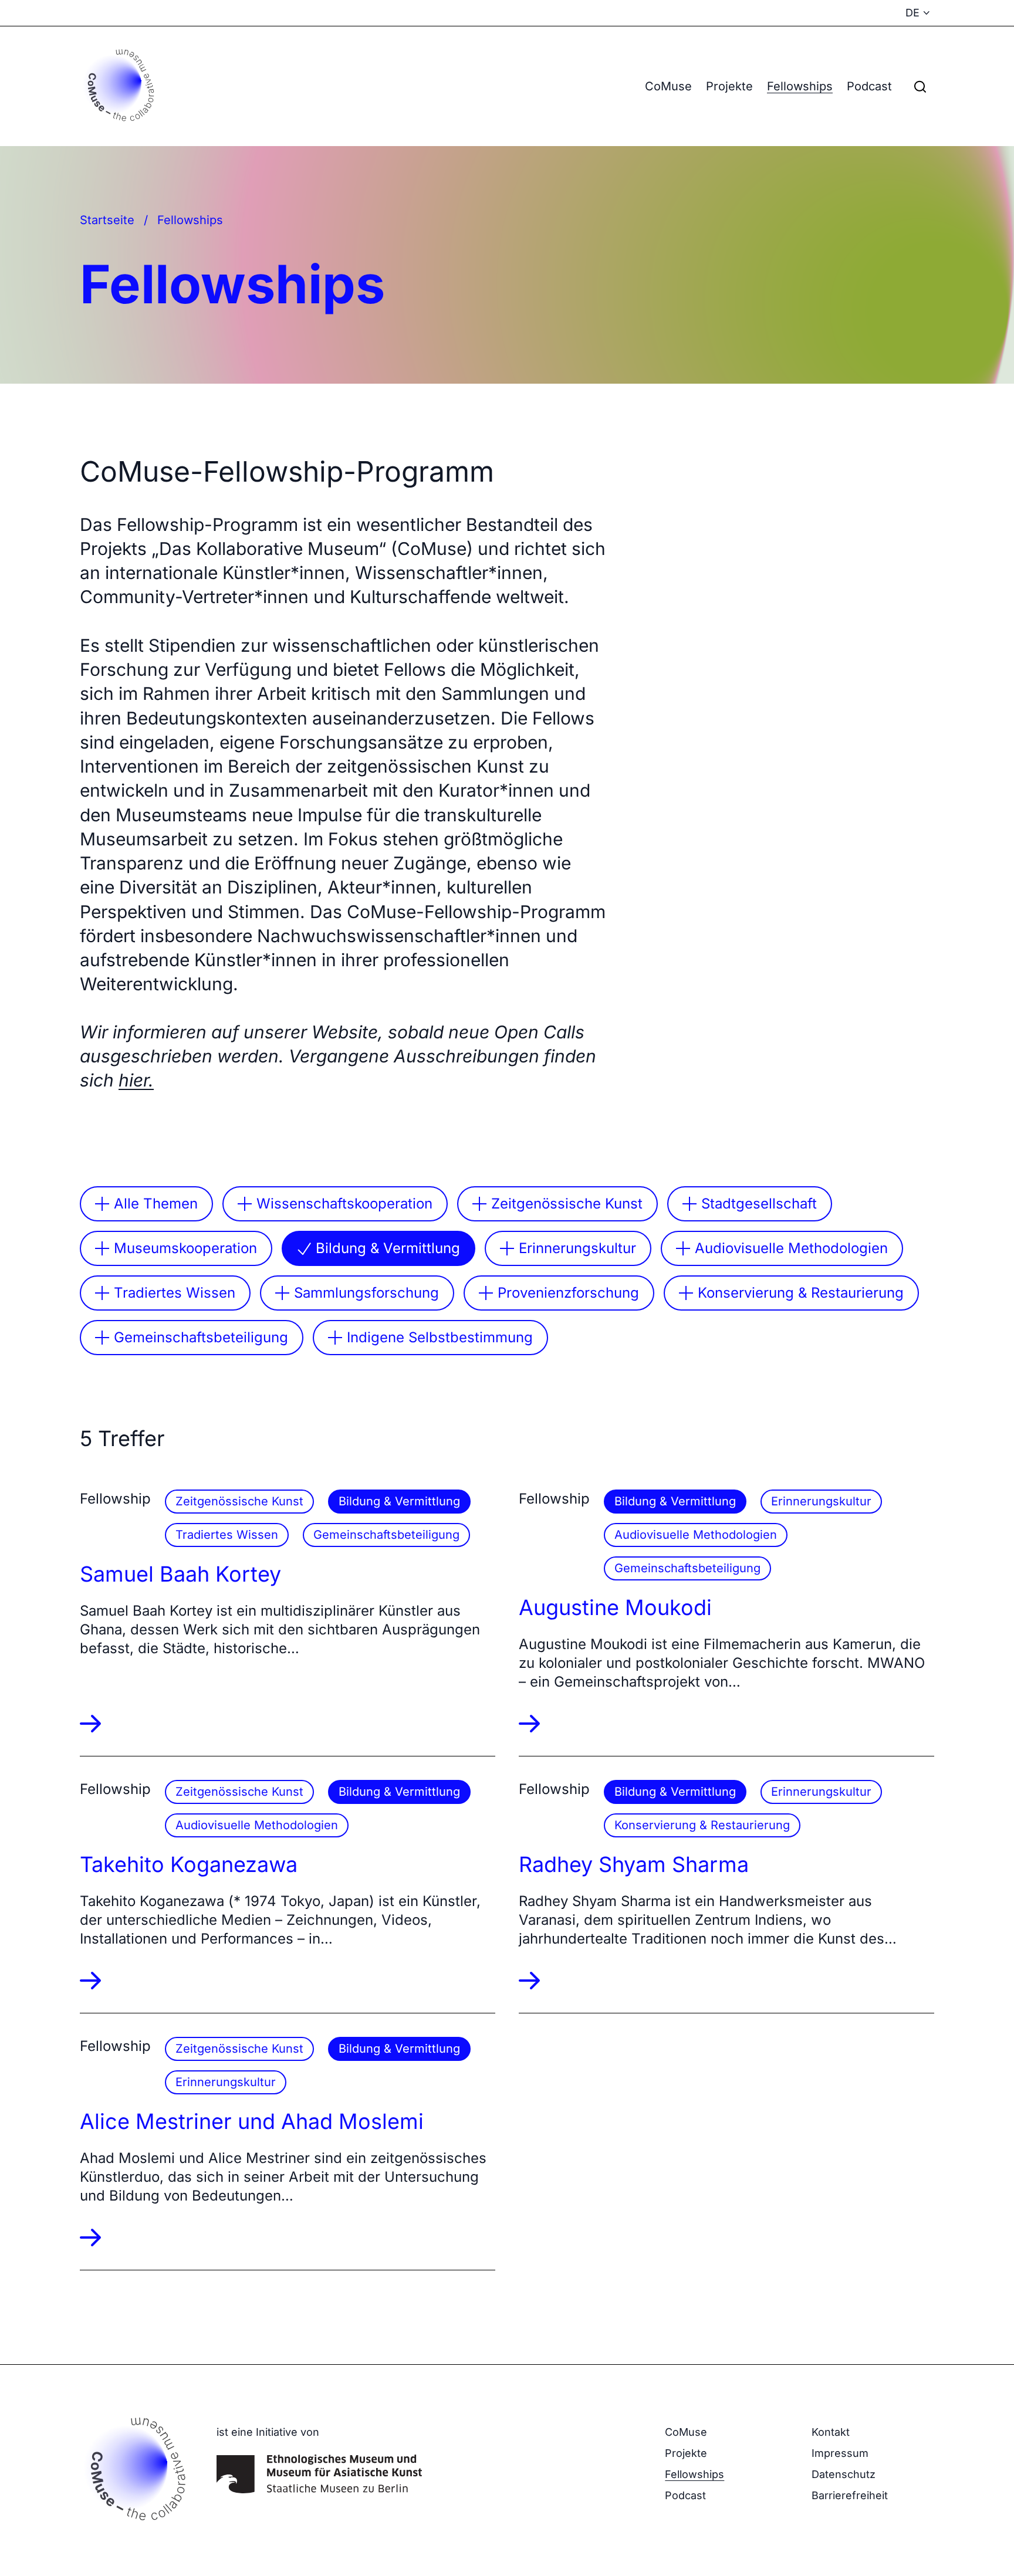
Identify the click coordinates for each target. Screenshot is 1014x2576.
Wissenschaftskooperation (344, 1204)
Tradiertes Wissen (175, 1293)
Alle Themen (156, 1204)
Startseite (107, 220)
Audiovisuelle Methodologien (791, 1248)
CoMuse (668, 86)
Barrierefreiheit (850, 2495)
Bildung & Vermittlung (388, 1248)
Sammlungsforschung (366, 1293)
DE (912, 13)
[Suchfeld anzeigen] (920, 86)
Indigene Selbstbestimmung (440, 1337)
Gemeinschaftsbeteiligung (201, 1337)
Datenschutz (844, 2474)
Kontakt (831, 2432)
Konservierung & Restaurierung (801, 1293)
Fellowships (800, 86)
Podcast (869, 86)
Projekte (729, 86)
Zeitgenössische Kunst (567, 1204)
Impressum (840, 2453)
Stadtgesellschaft (759, 1204)
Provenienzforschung (568, 1293)
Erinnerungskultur (577, 1248)
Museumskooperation (185, 1248)
